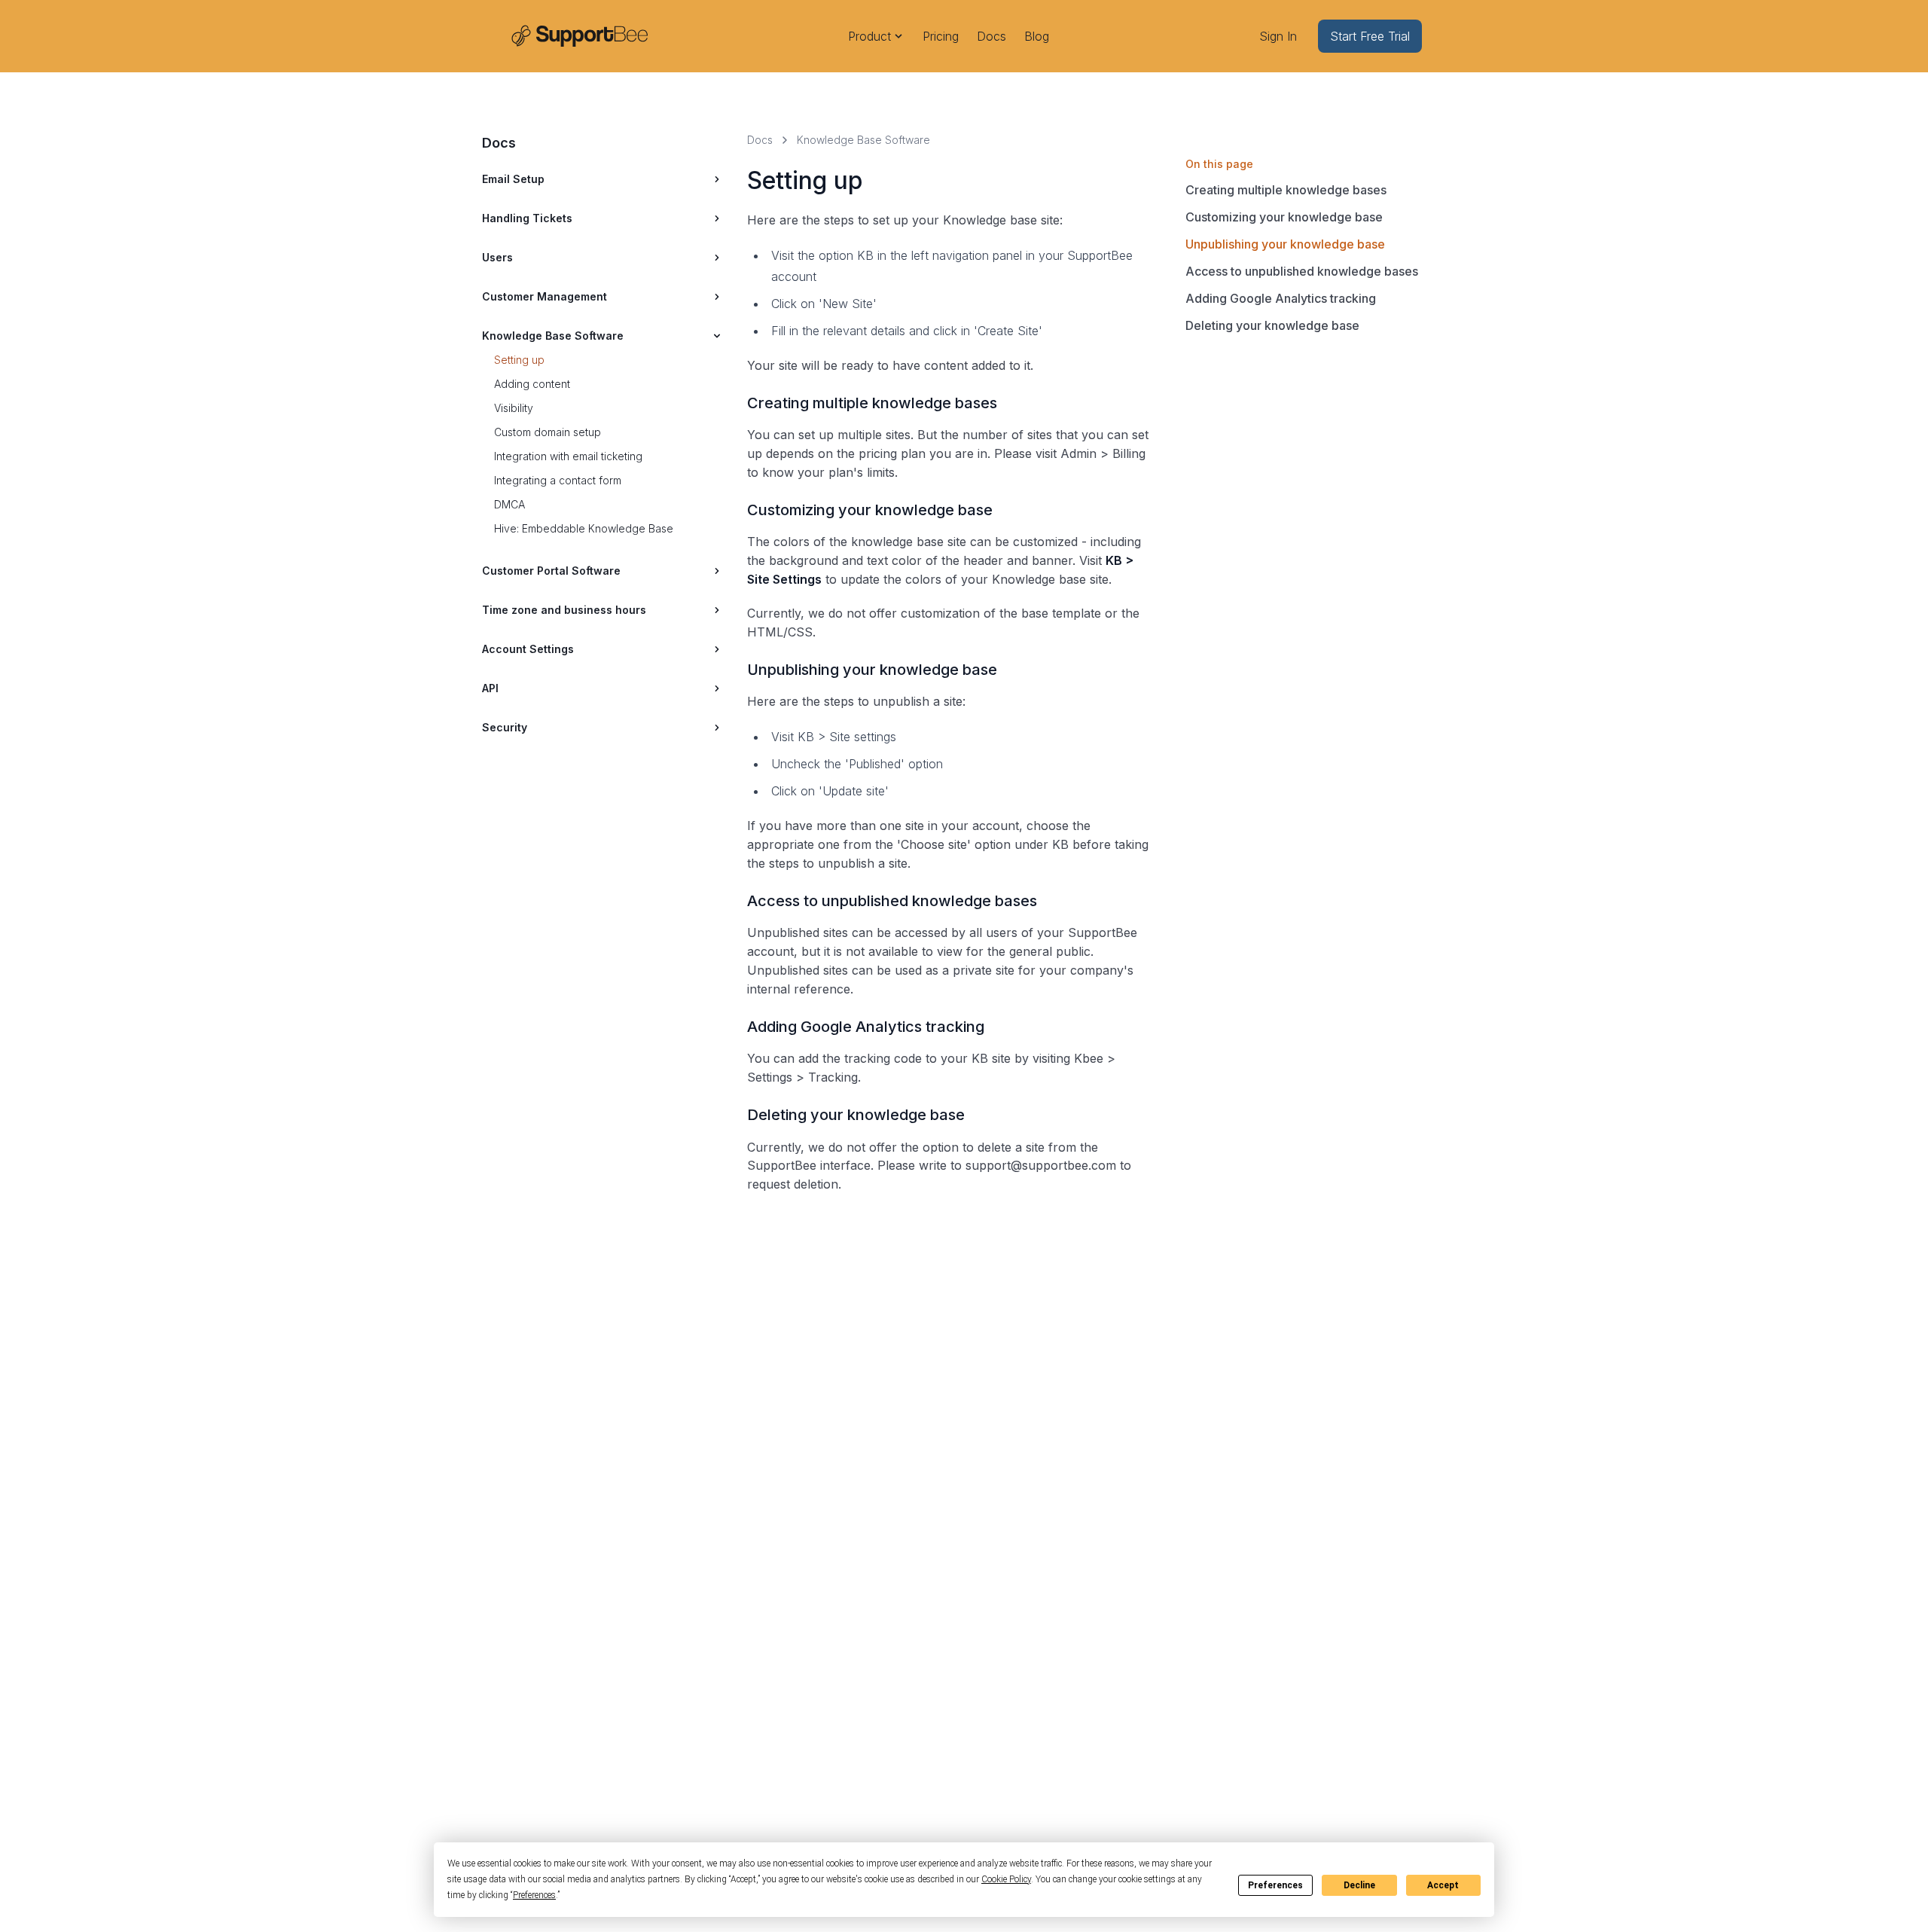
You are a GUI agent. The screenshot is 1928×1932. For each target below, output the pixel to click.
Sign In (1278, 36)
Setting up (519, 360)
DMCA (509, 504)
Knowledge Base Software (863, 140)
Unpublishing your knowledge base (1285, 244)
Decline (1359, 1885)
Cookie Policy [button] (1006, 1879)
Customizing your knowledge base (1284, 217)
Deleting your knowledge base (1272, 325)
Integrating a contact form (558, 480)
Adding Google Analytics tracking (1281, 298)
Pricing (941, 36)
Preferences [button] (534, 1895)
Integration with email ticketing (568, 456)
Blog (1037, 36)
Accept (1443, 1885)
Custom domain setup (548, 432)
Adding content (532, 384)
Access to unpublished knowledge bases (1302, 271)
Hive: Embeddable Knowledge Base (584, 528)
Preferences (1275, 1885)
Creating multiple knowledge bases (1286, 190)
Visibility (514, 408)
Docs (991, 36)
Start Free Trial (1370, 36)
